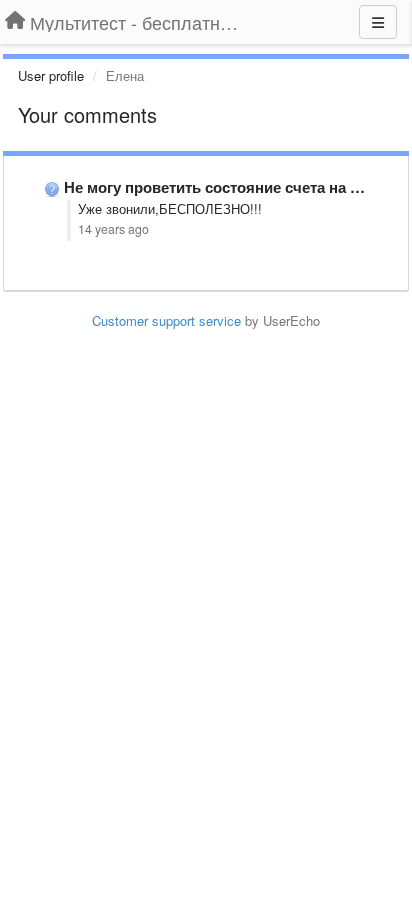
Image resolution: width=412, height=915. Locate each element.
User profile (51, 75)
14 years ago (113, 229)
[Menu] (378, 22)
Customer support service (166, 320)
